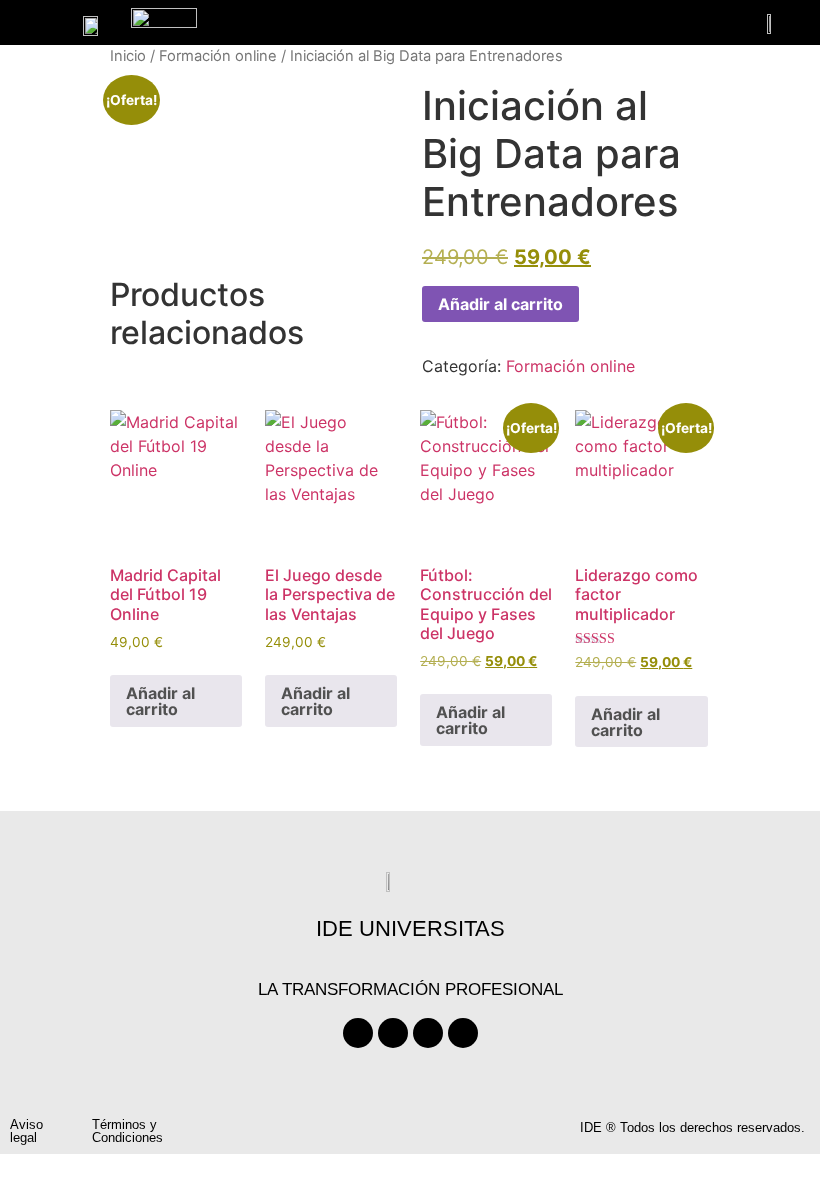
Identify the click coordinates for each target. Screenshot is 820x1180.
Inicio (128, 56)
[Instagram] (463, 1033)
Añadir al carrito (500, 304)
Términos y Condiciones (127, 1131)
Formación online (218, 56)
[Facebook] (358, 1033)
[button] (33, 25)
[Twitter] (393, 1033)
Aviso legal (26, 1131)
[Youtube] (428, 1033)
